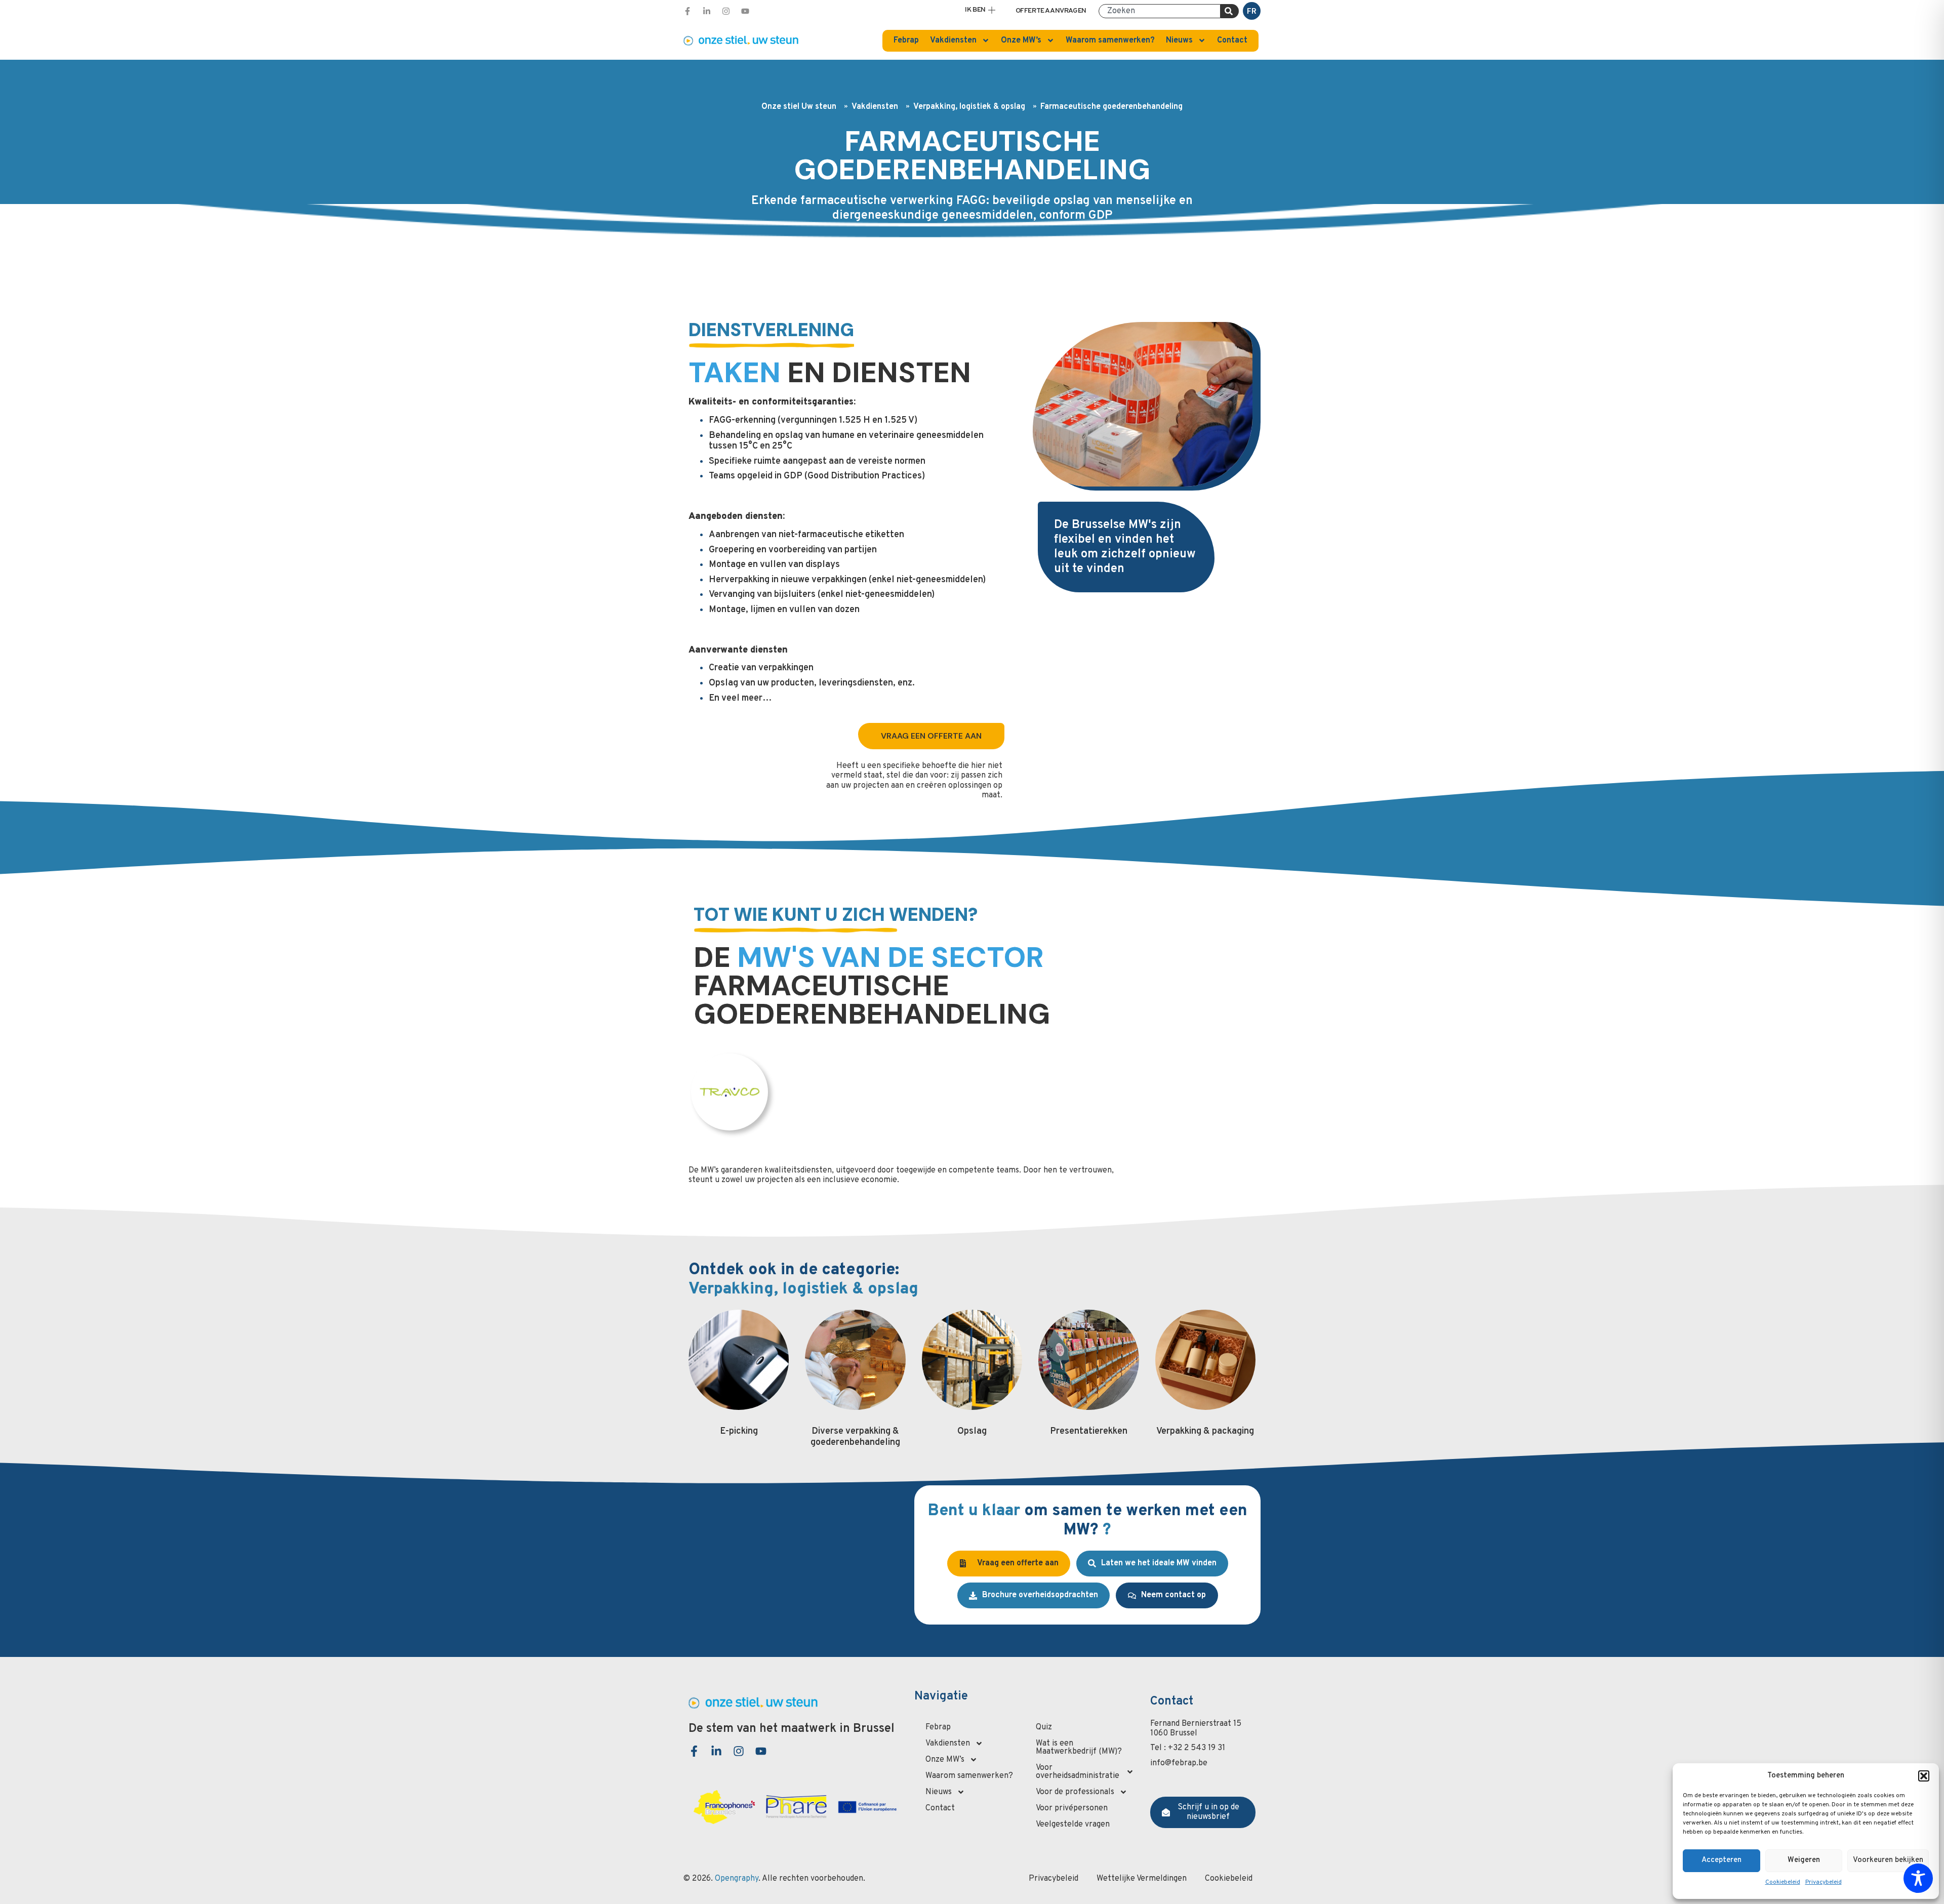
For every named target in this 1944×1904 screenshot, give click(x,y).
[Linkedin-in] (707, 11)
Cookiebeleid (1783, 1882)
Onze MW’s (1021, 40)
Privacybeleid (1824, 1882)
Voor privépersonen (1072, 1808)
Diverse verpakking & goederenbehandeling (855, 1437)
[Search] (1230, 11)
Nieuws (1179, 40)
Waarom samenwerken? (1110, 40)
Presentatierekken (1089, 1431)
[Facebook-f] (687, 11)
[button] (1924, 1776)
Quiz (1044, 1727)
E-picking (739, 1431)
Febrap (906, 40)
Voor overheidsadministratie (1078, 1772)
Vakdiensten (953, 40)
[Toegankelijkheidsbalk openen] (1918, 1878)
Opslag (972, 1431)
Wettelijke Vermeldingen (1142, 1879)
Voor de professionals (1075, 1792)
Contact (1232, 40)
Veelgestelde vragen (1073, 1825)
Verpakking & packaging (1205, 1431)
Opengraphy (737, 1879)
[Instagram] (726, 11)
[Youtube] (745, 11)
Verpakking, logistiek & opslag (969, 107)
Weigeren (1804, 1860)
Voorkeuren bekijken (1888, 1860)
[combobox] (1160, 11)
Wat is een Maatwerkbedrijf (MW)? (1079, 1748)
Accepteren (1722, 1860)
